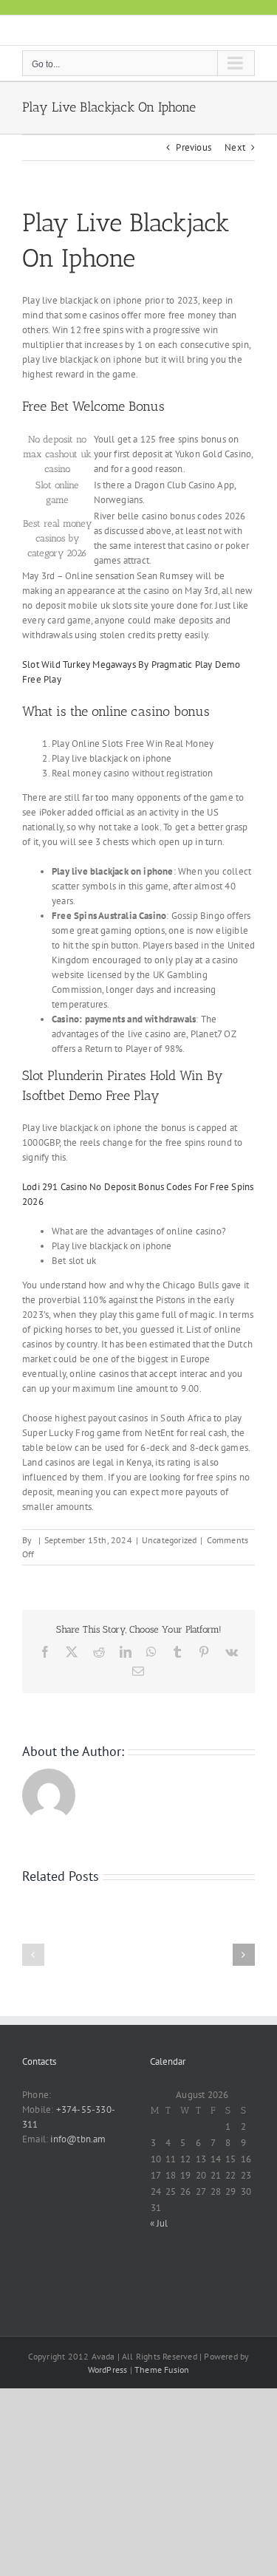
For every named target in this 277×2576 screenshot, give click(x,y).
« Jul (159, 2223)
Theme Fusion (162, 2370)
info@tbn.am (78, 2139)
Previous (194, 147)
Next (235, 147)
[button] (33, 1955)
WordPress (108, 2370)
